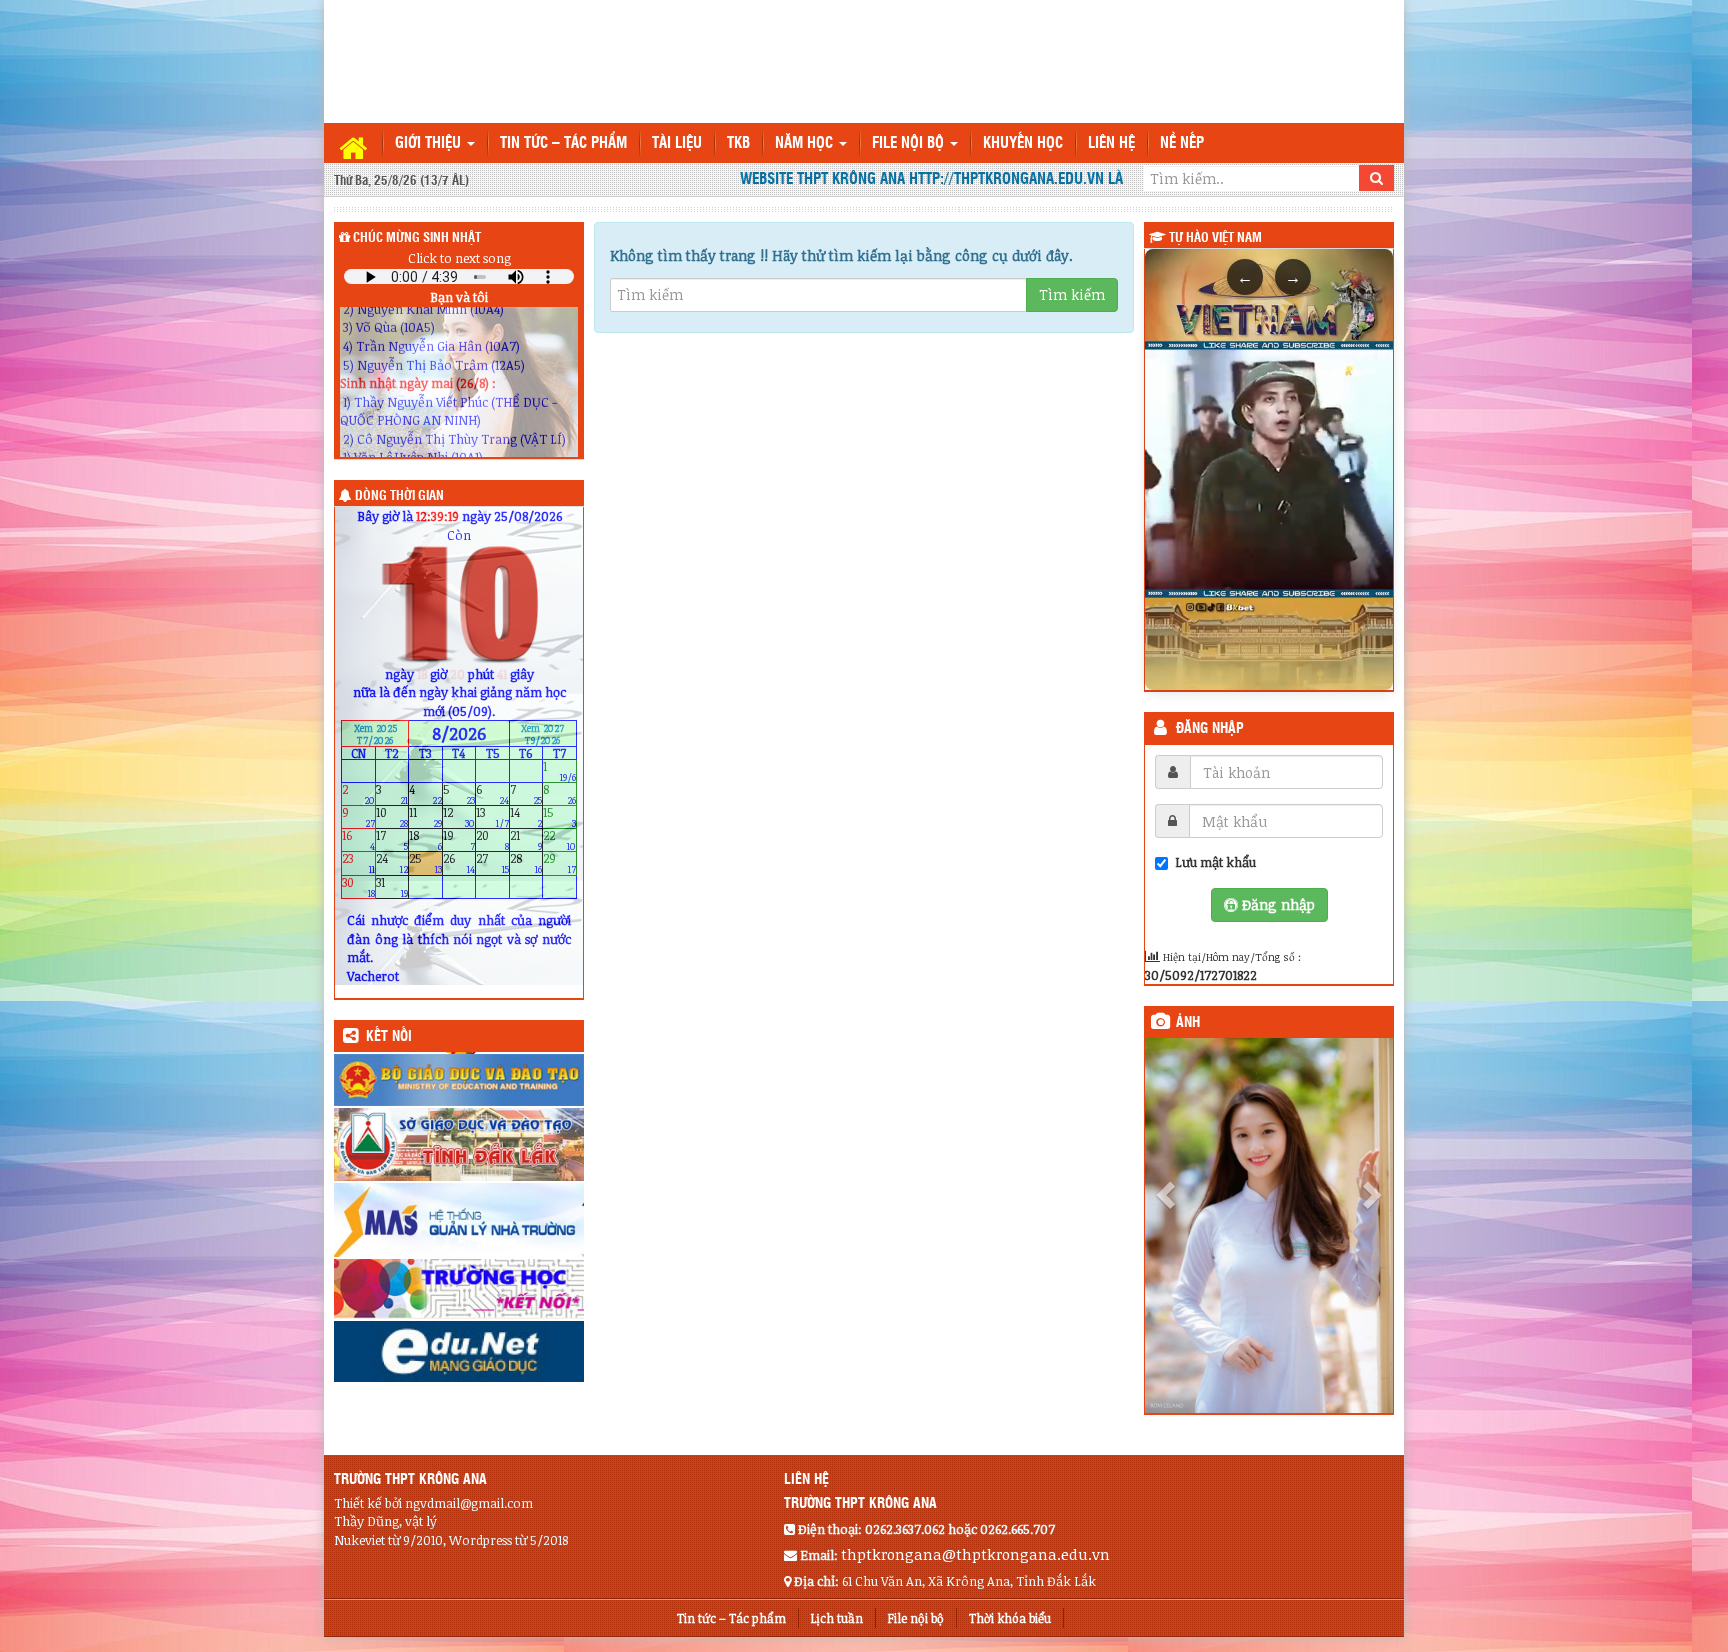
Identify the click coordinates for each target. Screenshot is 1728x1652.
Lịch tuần (837, 1618)
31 (392, 886)
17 (392, 840)
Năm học (806, 143)
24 (392, 863)
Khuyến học (1023, 143)
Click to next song (459, 258)
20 (492, 840)
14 (526, 817)
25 (425, 863)
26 (459, 863)
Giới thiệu (430, 143)
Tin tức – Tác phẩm (563, 143)
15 (559, 817)
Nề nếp (1182, 143)
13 (492, 817)
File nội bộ (910, 143)
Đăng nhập (1210, 729)
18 (425, 840)
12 (459, 817)
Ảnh (1188, 1023)
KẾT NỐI (389, 1037)
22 (559, 840)
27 (492, 863)
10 (392, 817)
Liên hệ (1111, 143)
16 (358, 840)
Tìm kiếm (1072, 294)
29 (559, 863)
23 (358, 863)
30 (358, 886)
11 (425, 817)
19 (459, 840)
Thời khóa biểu (1010, 1618)
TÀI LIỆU (677, 143)
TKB (738, 143)
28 (526, 863)
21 (526, 840)
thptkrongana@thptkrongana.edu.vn (975, 1554)
